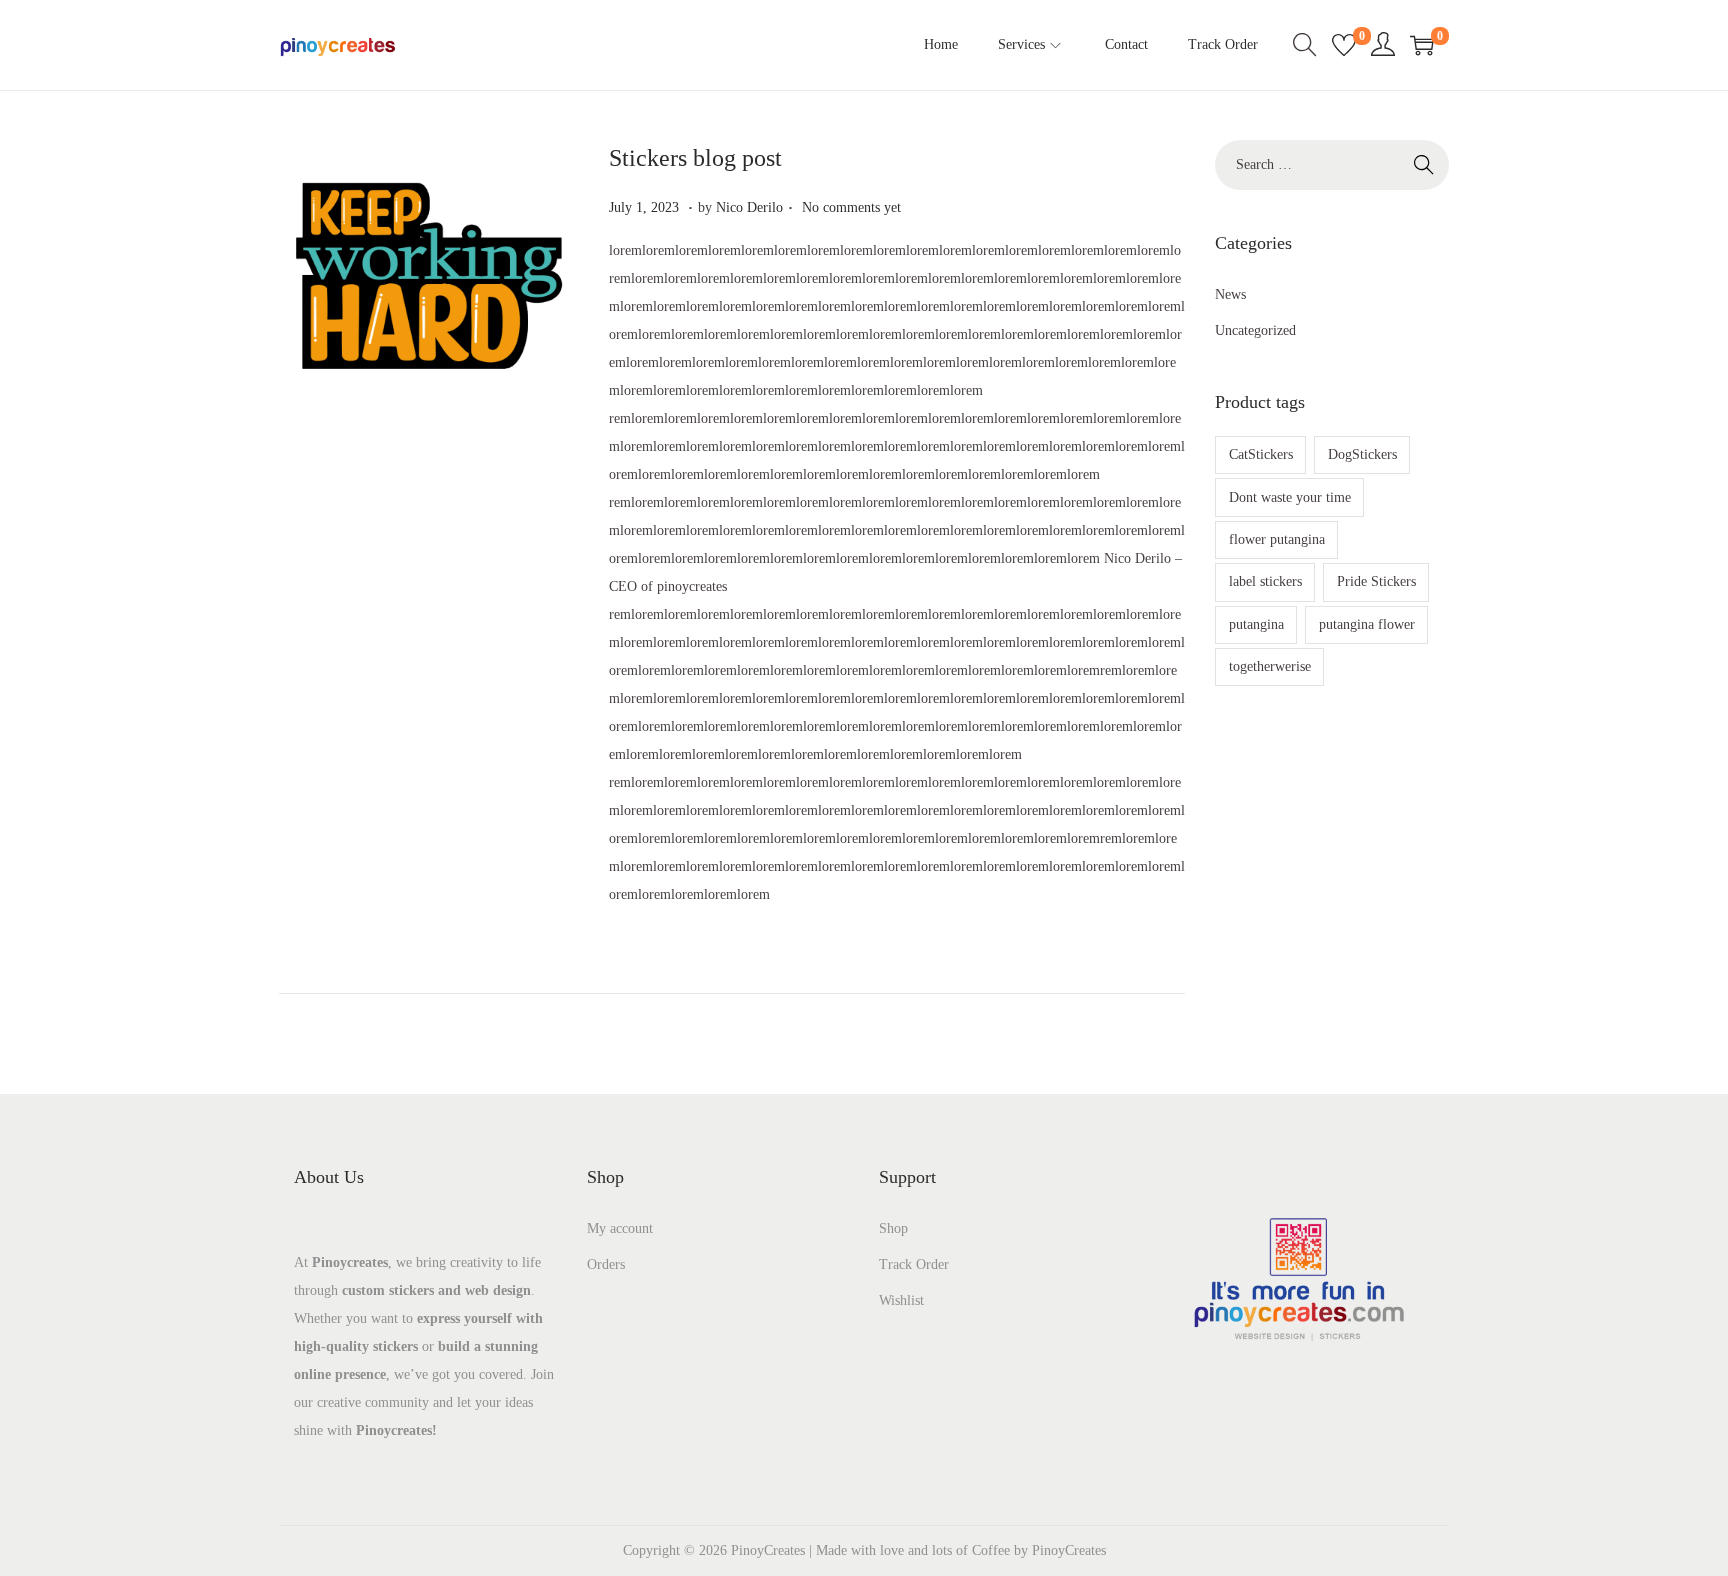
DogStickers (1362, 454)
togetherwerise (1270, 666)
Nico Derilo (749, 207)
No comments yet (851, 207)
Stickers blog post (695, 158)
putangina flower (1367, 624)
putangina (1256, 624)
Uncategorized (1255, 330)
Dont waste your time (1290, 497)
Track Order (914, 1264)
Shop (893, 1228)
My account (620, 1228)
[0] (1344, 45)
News (1230, 294)
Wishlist (901, 1300)
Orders (606, 1264)
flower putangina (1277, 539)
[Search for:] (1332, 164)
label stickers (1265, 581)
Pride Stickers (1376, 581)
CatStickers (1261, 454)
